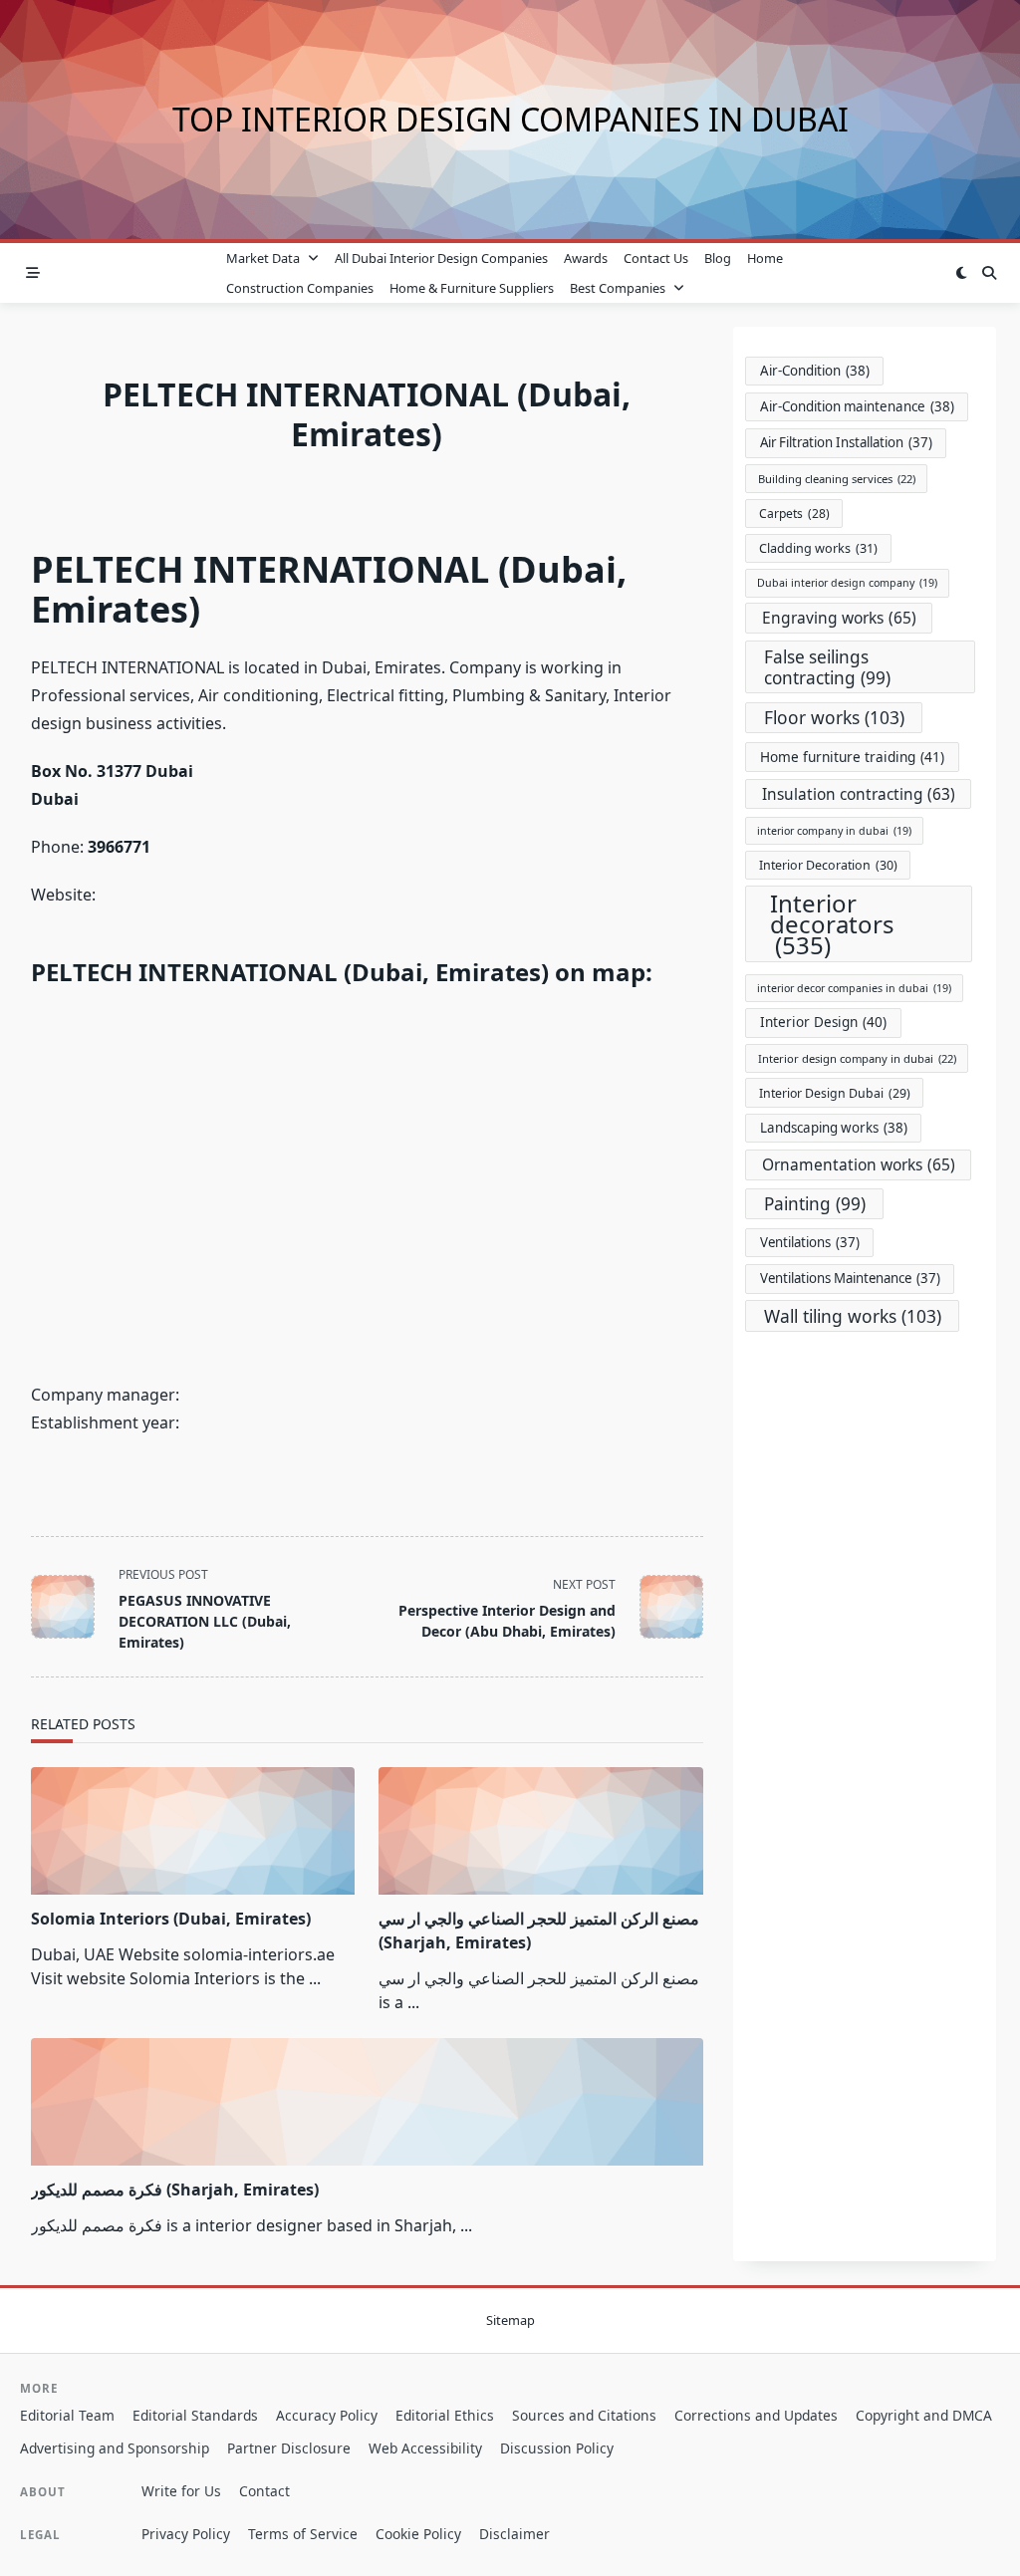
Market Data (263, 258)
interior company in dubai (834, 831)
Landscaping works (834, 1128)
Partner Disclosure (289, 2448)
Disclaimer (514, 2534)
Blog (718, 258)
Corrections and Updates (756, 2415)
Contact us (656, 258)
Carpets (794, 514)
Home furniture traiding (852, 757)
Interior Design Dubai (835, 1093)
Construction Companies (300, 288)
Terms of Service (303, 2534)
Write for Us (181, 2491)
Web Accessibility (425, 2448)
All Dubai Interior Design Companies (441, 258)
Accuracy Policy (327, 2415)
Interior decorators (832, 924)
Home (765, 258)
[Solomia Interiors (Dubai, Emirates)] (193, 1831)
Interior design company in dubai (857, 1058)
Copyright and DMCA (924, 2415)
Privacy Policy (186, 2534)
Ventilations (810, 1242)
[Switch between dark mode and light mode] (961, 273)
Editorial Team (67, 2415)
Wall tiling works (853, 1316)
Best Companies (618, 288)
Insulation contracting (859, 794)
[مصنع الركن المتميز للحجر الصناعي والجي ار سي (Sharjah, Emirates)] (541, 1831)
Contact (264, 2491)
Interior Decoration (828, 865)
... (315, 1978)
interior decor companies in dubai (854, 988)
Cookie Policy (418, 2534)
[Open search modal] (989, 273)
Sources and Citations (584, 2415)
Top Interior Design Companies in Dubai (510, 119)
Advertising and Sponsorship (115, 2448)
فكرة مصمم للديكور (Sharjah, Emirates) (175, 2190)
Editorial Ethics (445, 2415)
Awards (586, 258)
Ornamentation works (859, 1164)
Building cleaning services (837, 479)
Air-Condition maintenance (857, 406)
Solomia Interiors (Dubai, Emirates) (171, 1919)
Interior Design (823, 1022)
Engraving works (839, 618)
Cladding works (818, 548)
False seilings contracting (827, 667)
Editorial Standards (195, 2415)
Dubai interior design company (847, 583)
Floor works (834, 717)
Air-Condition (815, 371)
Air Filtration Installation (846, 442)
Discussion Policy (557, 2448)
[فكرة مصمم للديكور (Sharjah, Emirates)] (367, 2102)
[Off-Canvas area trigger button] (33, 273)
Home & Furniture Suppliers (472, 288)
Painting (815, 1204)
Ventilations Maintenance (850, 1278)
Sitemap (510, 2320)
